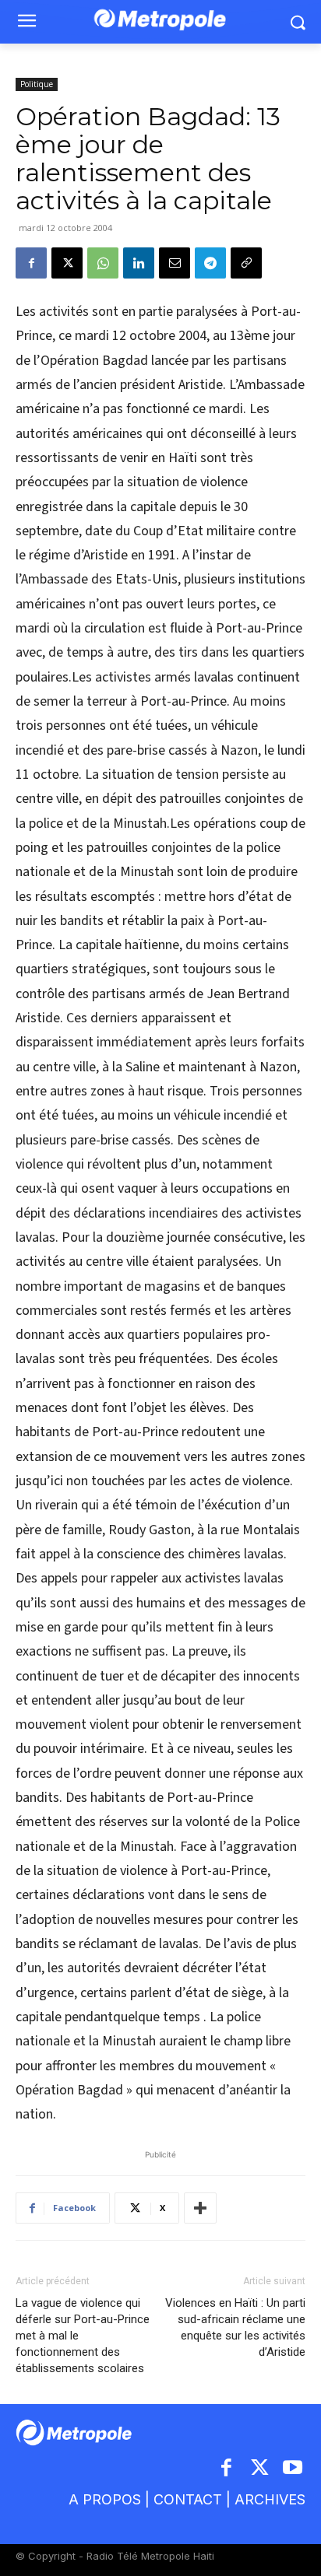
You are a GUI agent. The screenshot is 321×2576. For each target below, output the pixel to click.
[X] (67, 263)
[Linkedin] (139, 263)
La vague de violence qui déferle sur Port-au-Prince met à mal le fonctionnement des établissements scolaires (83, 2336)
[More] (200, 2208)
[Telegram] (210, 263)
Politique (37, 84)
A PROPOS (105, 2499)
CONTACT (188, 2499)
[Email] (175, 263)
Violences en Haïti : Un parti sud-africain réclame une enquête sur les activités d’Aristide (235, 2327)
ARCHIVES (270, 2499)
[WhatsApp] (103, 263)
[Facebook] (31, 263)
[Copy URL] (246, 263)
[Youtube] (293, 2469)
